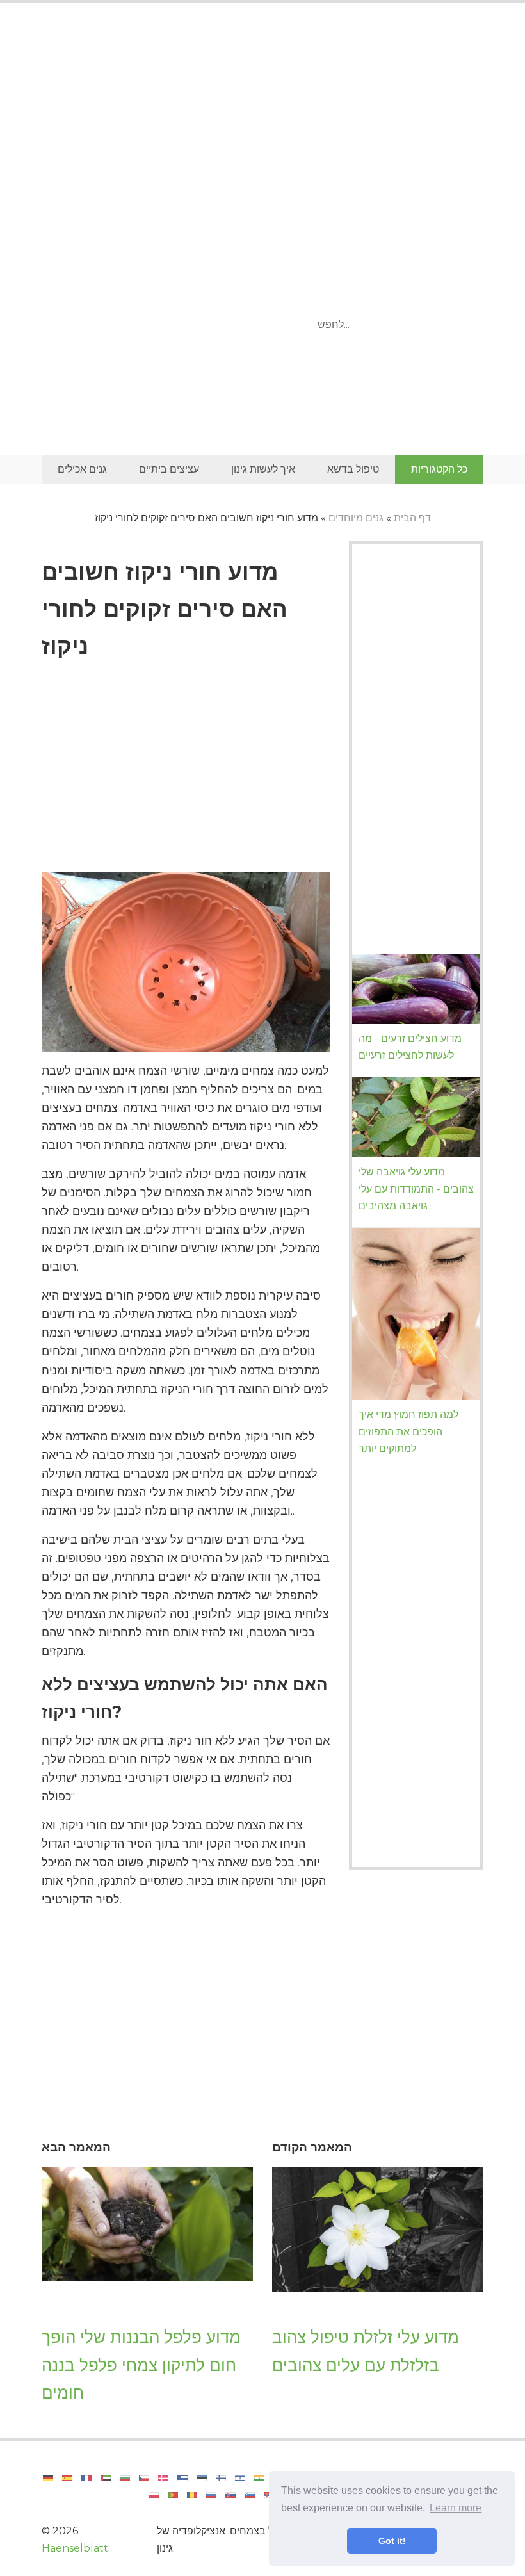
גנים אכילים (82, 469)
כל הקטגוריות (439, 469)
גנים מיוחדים (356, 518)
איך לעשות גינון (263, 469)
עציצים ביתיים (169, 469)
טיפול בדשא (353, 469)
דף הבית (412, 518)
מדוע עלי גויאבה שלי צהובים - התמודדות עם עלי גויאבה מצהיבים (416, 1189)
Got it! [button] (392, 2541)
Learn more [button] (456, 2508)
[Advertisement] (262, 118)
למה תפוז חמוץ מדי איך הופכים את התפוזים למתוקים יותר (408, 1431)
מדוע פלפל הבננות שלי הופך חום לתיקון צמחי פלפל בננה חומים (141, 2365)
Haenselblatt (75, 2548)
